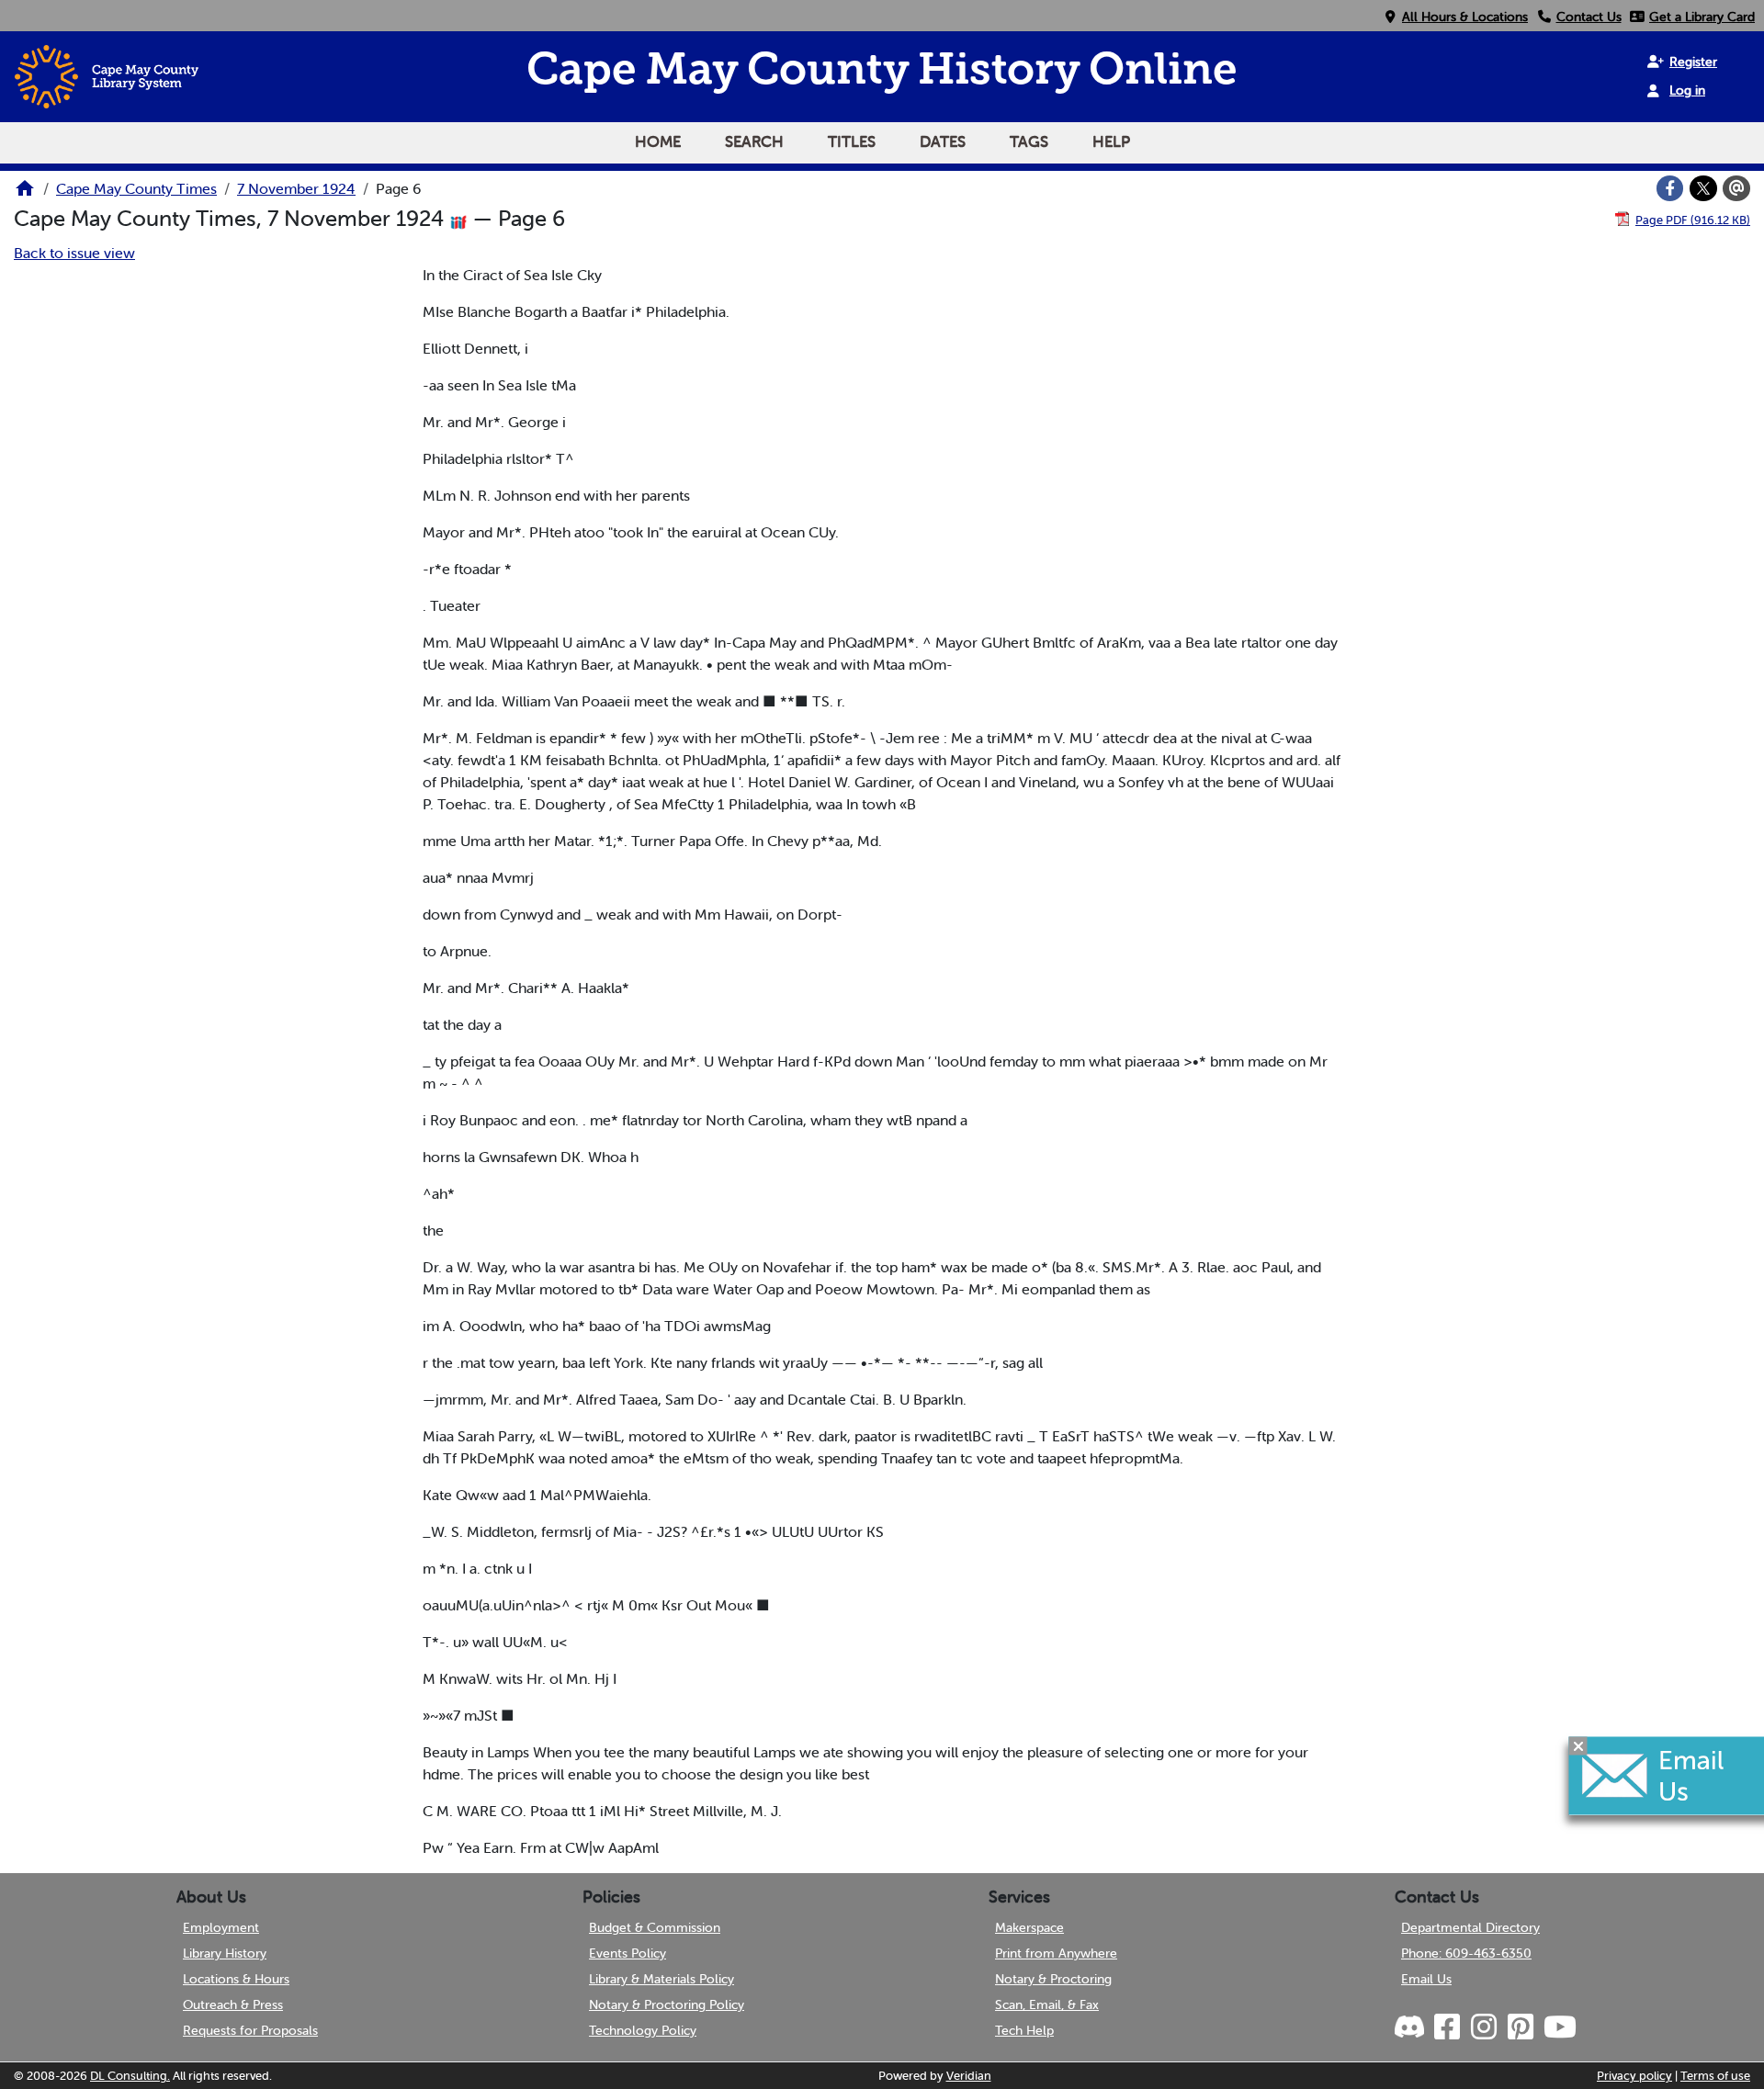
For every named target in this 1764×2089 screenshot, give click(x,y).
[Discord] (1411, 2027)
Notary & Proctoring (1053, 1979)
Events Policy (628, 1953)
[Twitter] (1703, 188)
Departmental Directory (1470, 1927)
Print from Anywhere (1056, 1953)
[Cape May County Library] (25, 194)
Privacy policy (1634, 2076)
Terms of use (1715, 2076)
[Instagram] (1483, 2027)
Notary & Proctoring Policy (667, 2004)
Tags (1029, 141)
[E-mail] (1736, 188)
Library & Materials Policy (661, 1979)
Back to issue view (74, 253)
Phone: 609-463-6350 (1466, 1953)
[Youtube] (1559, 2027)
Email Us (1426, 1979)
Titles (852, 141)
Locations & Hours (236, 1979)
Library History (225, 1953)
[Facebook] (1670, 188)
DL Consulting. (130, 2076)
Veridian (969, 2076)
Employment (221, 1927)
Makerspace (1029, 1927)
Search (754, 141)
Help (1111, 141)
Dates (943, 141)
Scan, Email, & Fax (1047, 2004)
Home (658, 141)
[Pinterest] (1520, 2027)
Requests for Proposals (250, 2030)
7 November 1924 (296, 188)
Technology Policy (643, 2030)
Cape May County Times (136, 188)
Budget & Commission (655, 1927)
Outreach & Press (233, 2004)
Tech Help (1024, 2030)
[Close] (1578, 1745)
